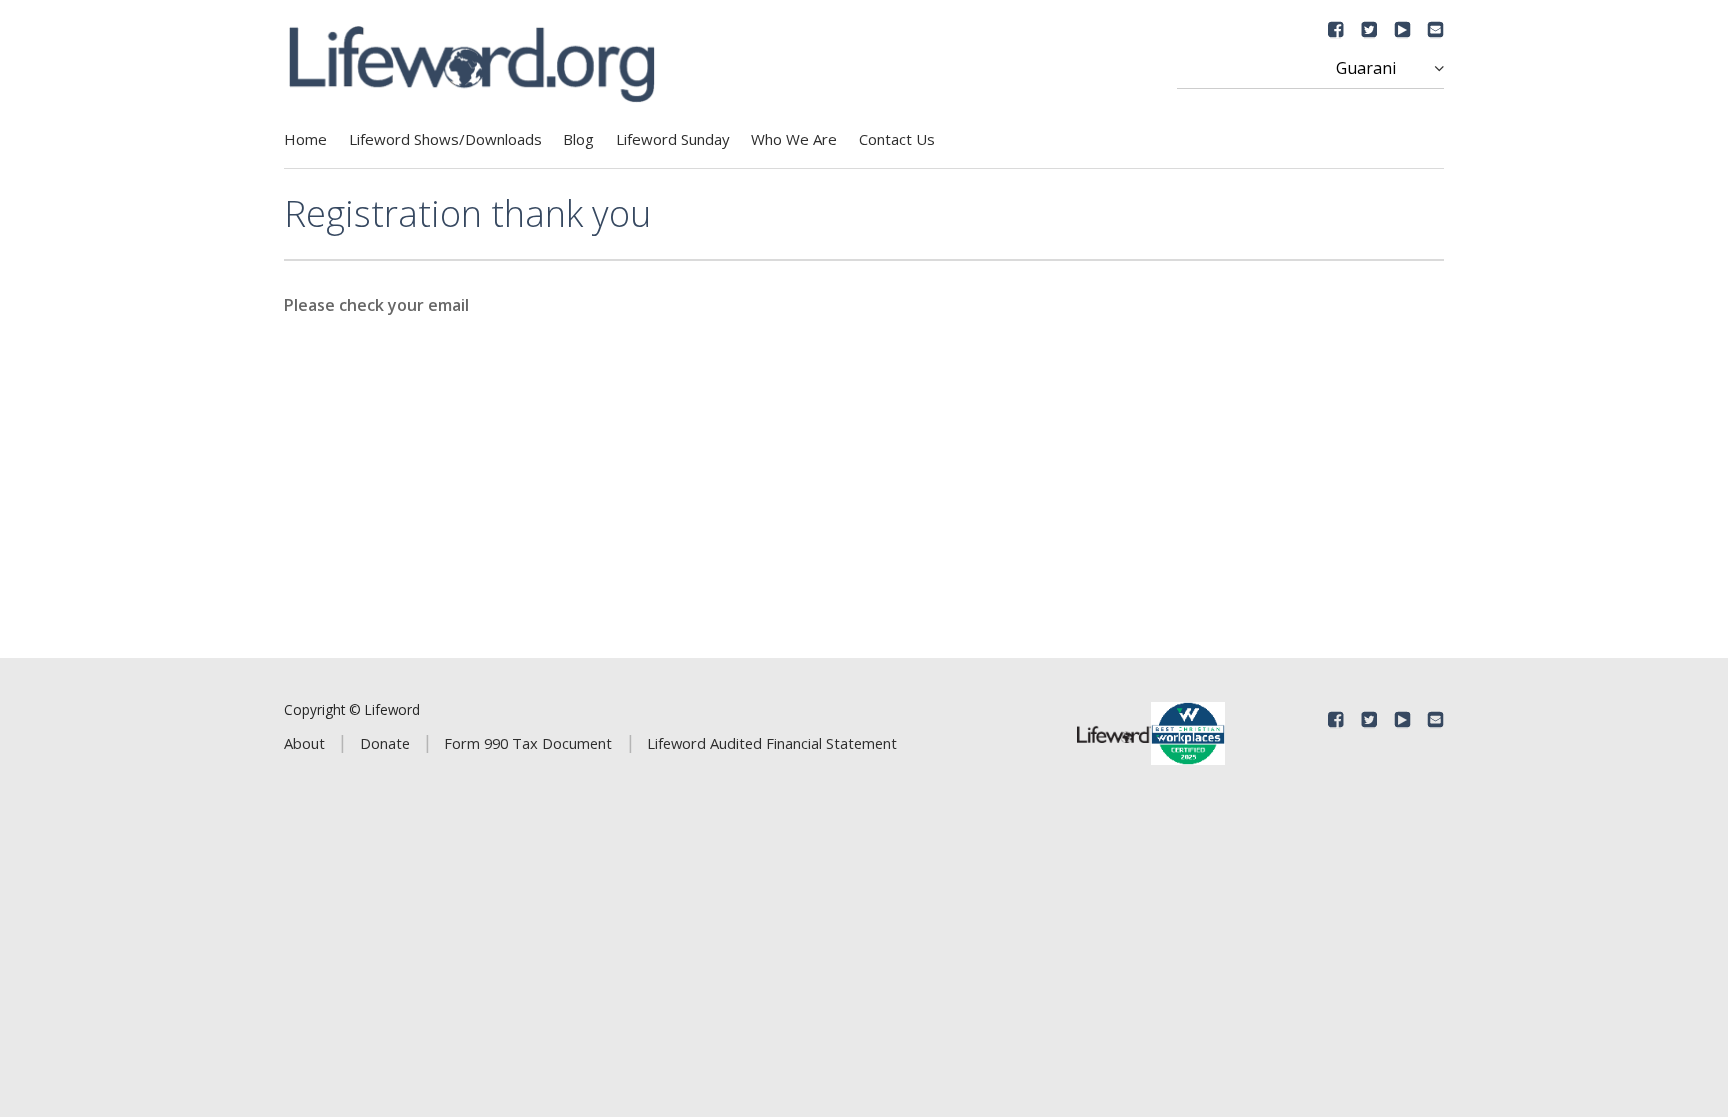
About (304, 743)
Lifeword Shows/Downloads (445, 139)
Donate (385, 743)
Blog (578, 139)
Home (305, 139)
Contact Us (897, 139)
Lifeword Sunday (673, 139)
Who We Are (794, 139)
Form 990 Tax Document (528, 743)
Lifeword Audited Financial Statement (772, 743)
